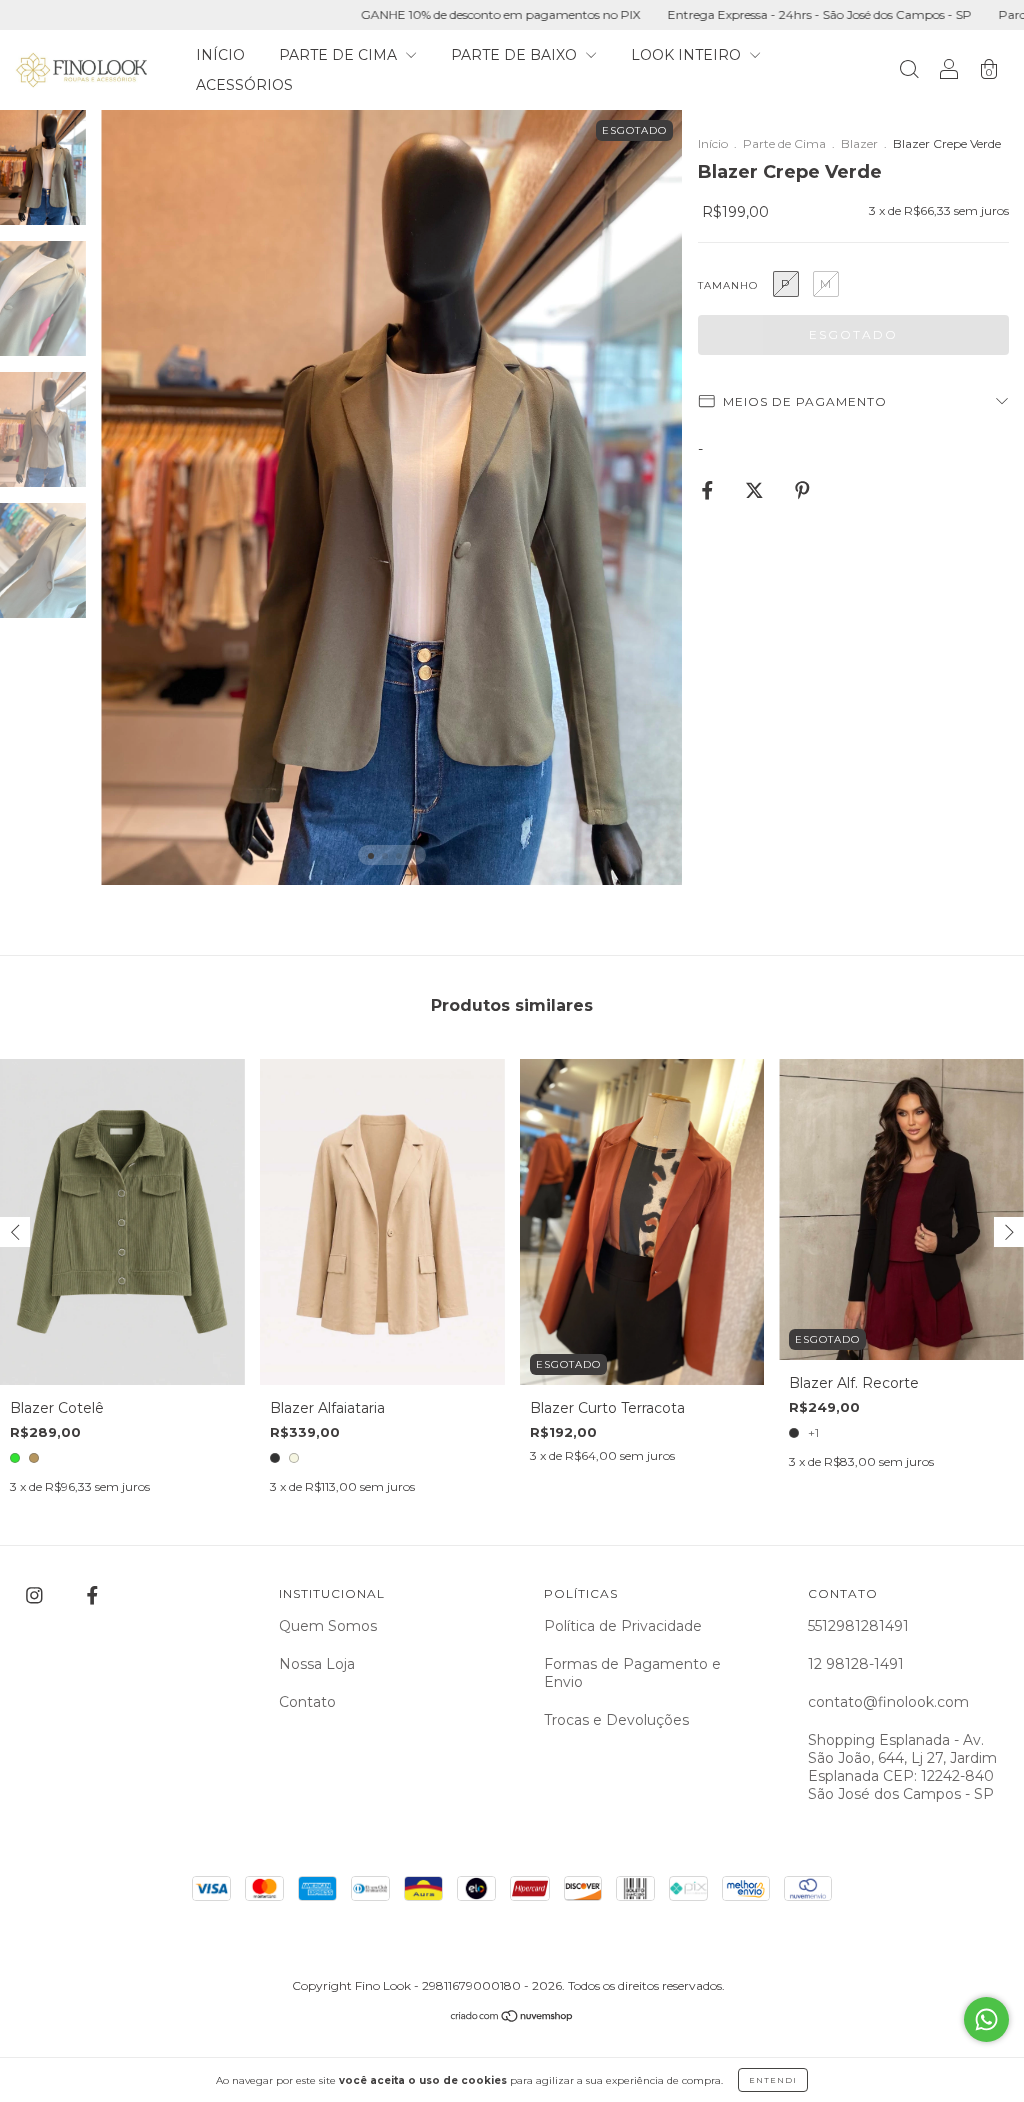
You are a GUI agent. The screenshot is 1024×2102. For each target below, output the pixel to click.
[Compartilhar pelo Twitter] (756, 491)
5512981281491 (858, 1626)
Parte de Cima (784, 143)
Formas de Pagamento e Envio (632, 1673)
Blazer (859, 143)
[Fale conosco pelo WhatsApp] (986, 2019)
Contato (307, 1702)
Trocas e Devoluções (616, 1720)
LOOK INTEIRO (688, 55)
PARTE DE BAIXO (516, 55)
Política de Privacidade (623, 1626)
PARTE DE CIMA (340, 55)
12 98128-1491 (856, 1664)
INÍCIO (220, 55)
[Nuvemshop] (512, 2018)
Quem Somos (328, 1626)
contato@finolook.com (888, 1702)
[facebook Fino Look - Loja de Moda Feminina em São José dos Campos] (92, 1595)
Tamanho (728, 285)
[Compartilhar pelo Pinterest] (802, 491)
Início (713, 143)
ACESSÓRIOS (244, 85)
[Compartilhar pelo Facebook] (709, 491)
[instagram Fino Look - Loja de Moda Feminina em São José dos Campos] (36, 1595)
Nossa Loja (317, 1664)
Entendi (773, 2080)
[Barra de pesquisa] (909, 72)
